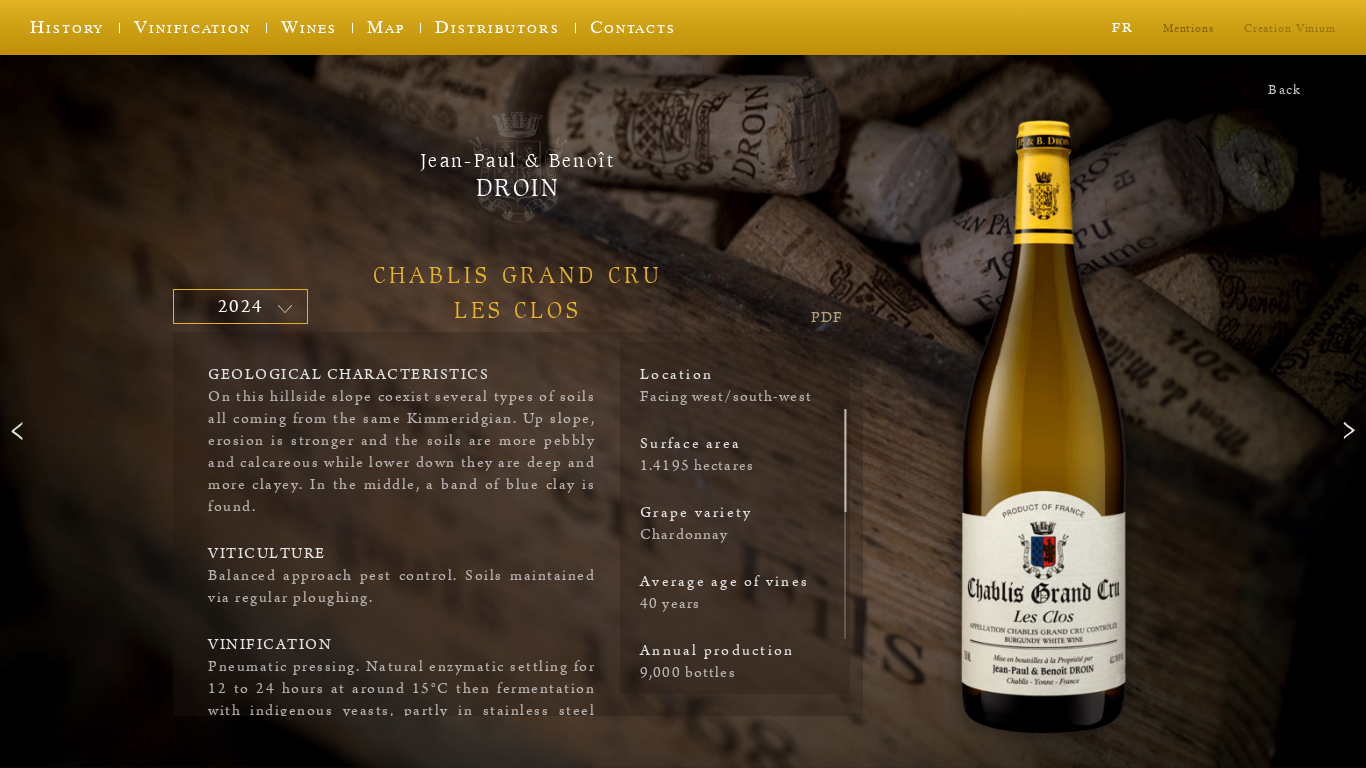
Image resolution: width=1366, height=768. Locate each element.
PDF (827, 318)
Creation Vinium (1290, 28)
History (67, 27)
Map (386, 27)
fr (1122, 26)
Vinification (192, 27)
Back (1284, 90)
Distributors (497, 27)
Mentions (1188, 28)
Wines (309, 27)
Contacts (633, 27)
